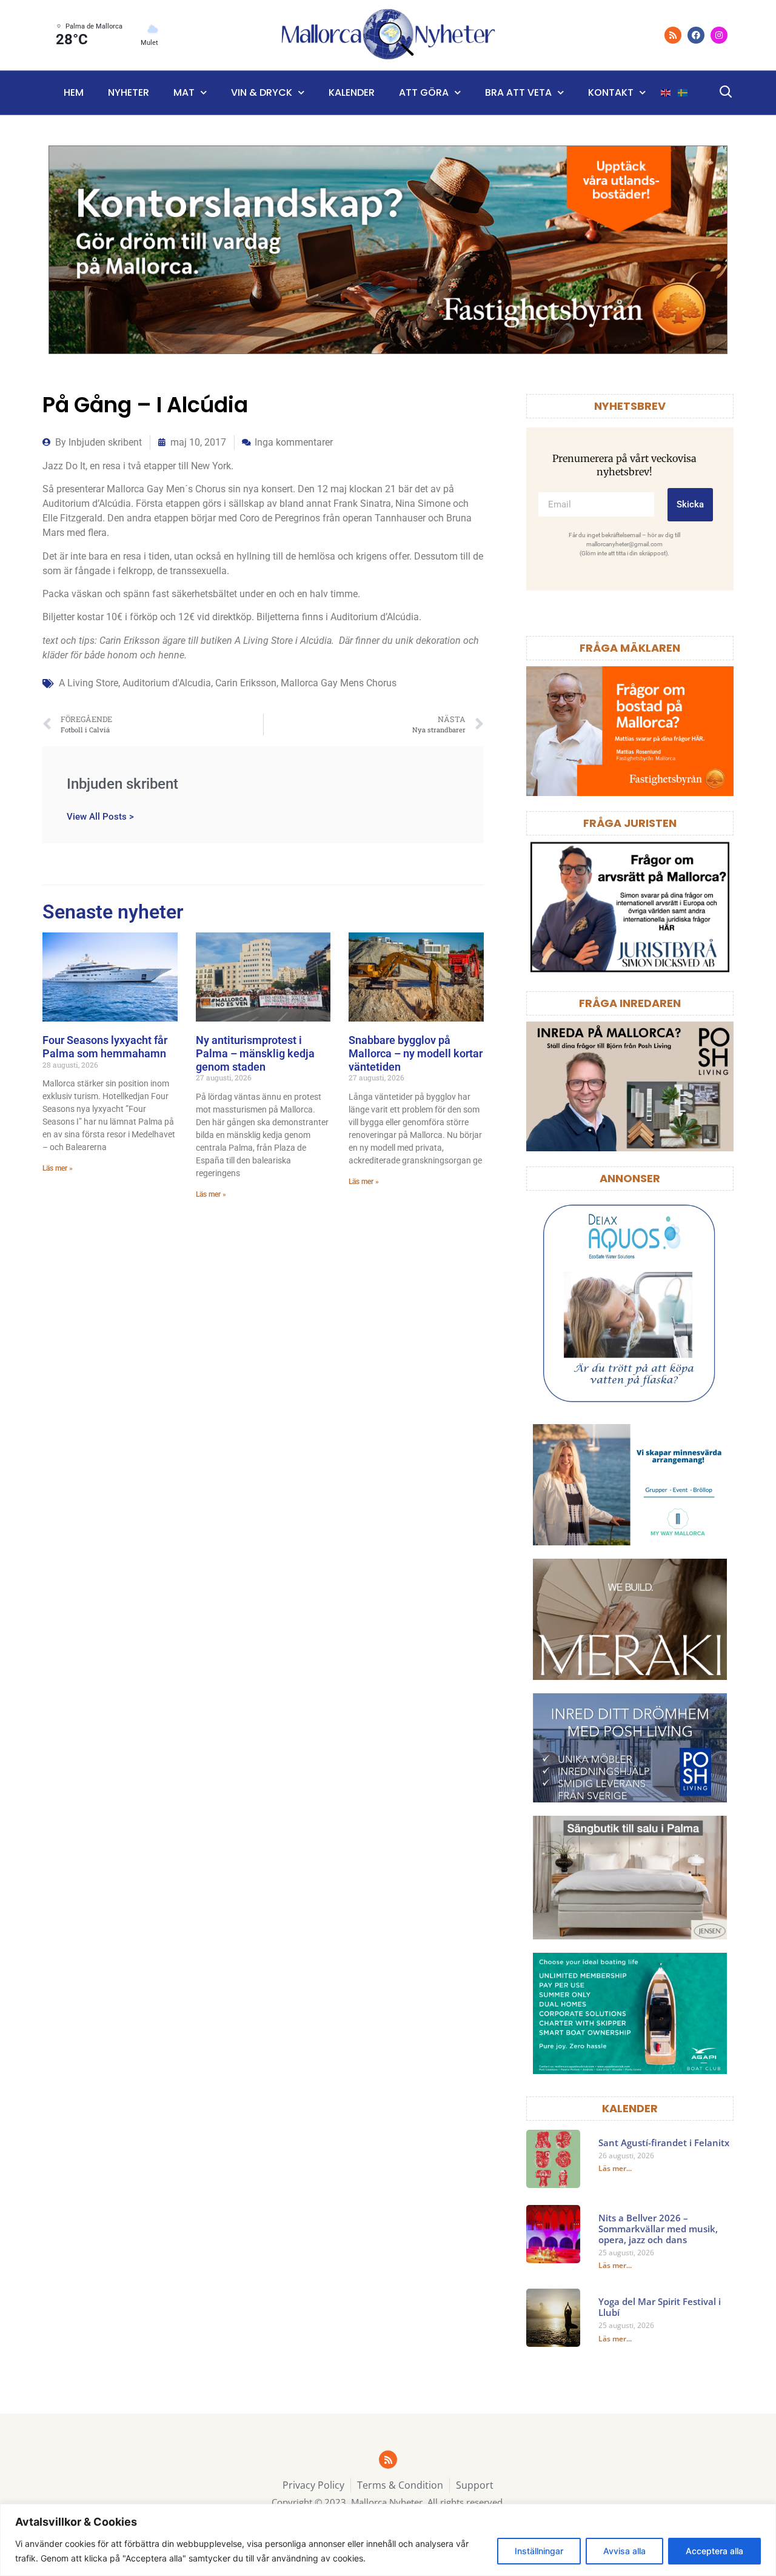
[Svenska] (683, 93)
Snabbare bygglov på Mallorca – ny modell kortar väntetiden (416, 1053)
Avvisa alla (624, 2551)
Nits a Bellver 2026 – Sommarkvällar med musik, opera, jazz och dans (658, 2229)
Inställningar (539, 2551)
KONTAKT (611, 92)
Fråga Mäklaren (630, 648)
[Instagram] (719, 35)
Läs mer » (58, 1168)
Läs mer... (615, 2168)
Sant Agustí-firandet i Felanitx (664, 2143)
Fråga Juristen (630, 823)
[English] (666, 93)
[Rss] (673, 35)
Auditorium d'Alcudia (167, 683)
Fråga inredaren (630, 1003)
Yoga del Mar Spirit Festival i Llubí (660, 2307)
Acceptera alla (714, 2551)
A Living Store (89, 683)
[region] (388, 2540)
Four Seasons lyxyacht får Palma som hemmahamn (105, 1047)
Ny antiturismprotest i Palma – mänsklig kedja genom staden (255, 1053)
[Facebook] (696, 35)
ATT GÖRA (424, 92)
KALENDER (630, 2108)
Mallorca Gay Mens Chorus (339, 683)
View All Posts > (100, 816)
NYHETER (129, 92)
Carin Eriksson (246, 683)
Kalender (352, 92)
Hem (74, 92)
